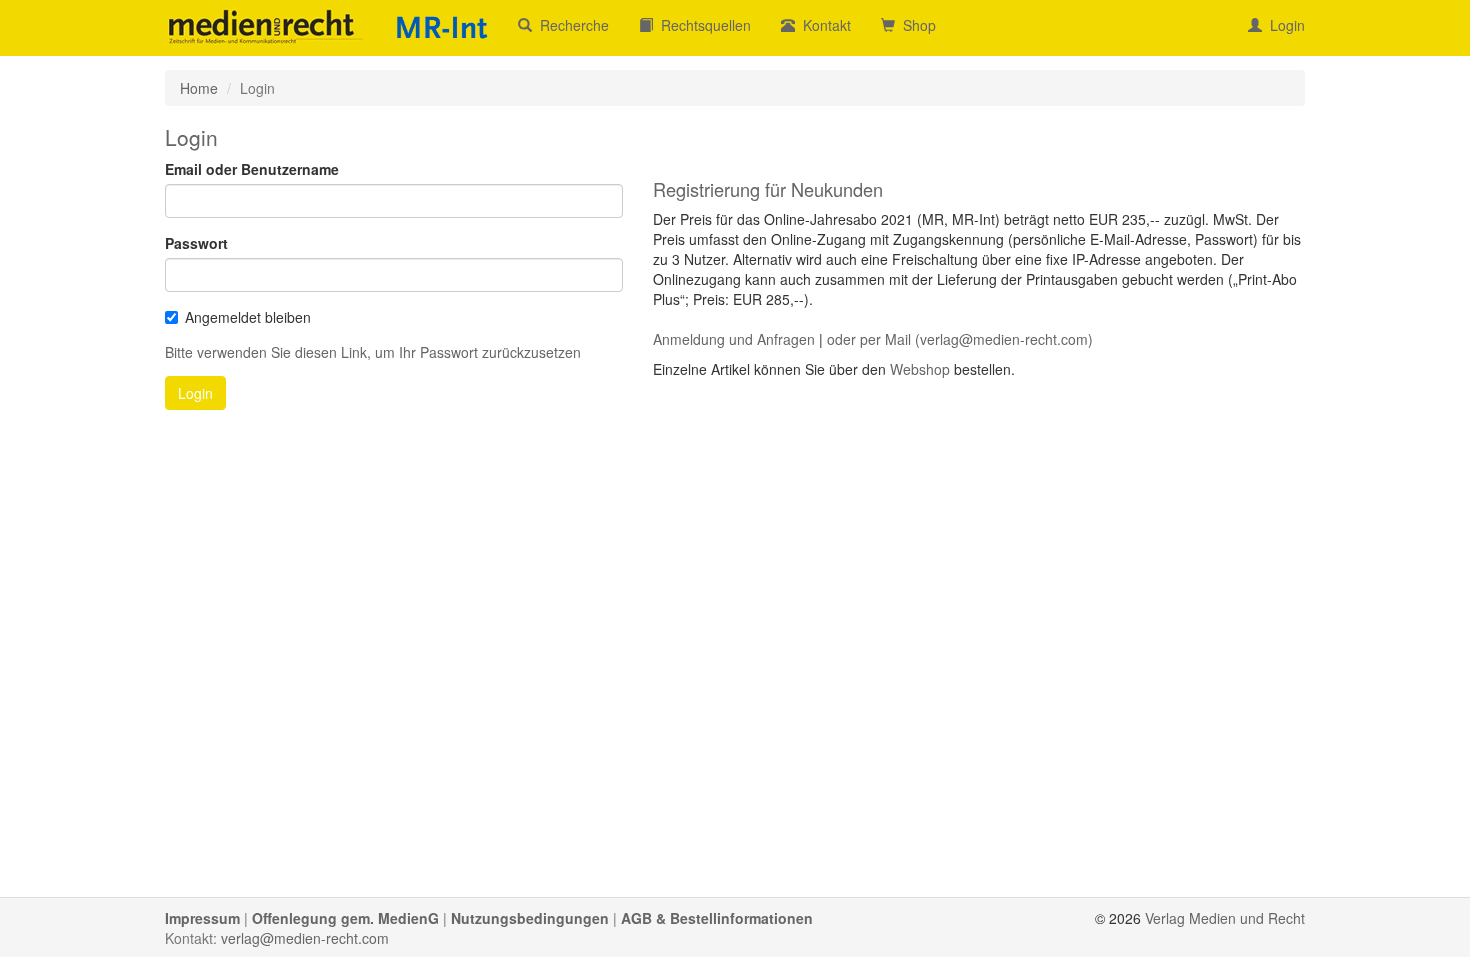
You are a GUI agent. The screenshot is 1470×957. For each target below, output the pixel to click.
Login (1283, 25)
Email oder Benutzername (252, 169)
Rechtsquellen (702, 25)
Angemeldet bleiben (248, 317)
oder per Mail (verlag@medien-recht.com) (960, 339)
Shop (915, 25)
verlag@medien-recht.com (305, 938)
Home (199, 88)
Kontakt (823, 25)
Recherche (570, 25)
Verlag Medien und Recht (1225, 918)
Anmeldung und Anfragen (734, 339)
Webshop (920, 369)
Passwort (196, 243)
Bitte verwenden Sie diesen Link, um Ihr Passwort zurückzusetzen (373, 352)
